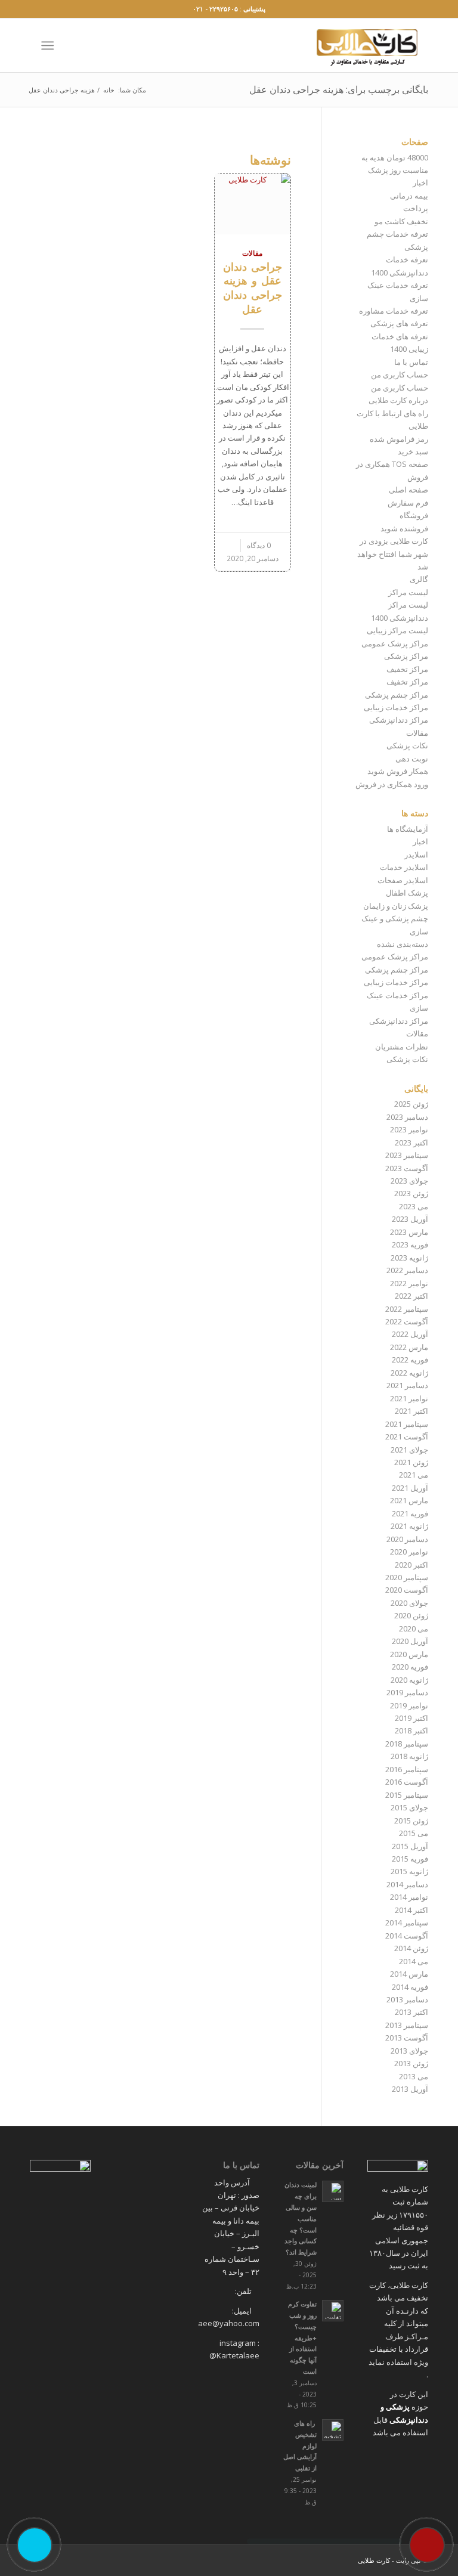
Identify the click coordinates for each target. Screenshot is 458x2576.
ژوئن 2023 (411, 1193)
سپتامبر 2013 (407, 2025)
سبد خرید (413, 451)
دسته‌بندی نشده (403, 944)
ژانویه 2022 (409, 1373)
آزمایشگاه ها (408, 829)
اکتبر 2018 (411, 1730)
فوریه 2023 (410, 1244)
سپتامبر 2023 (407, 1155)
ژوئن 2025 (411, 1104)
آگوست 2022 (407, 1321)
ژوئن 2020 (411, 1615)
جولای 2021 (409, 1450)
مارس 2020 (409, 1654)
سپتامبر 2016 (407, 1769)
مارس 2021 (409, 1500)
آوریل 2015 (410, 1846)
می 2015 (414, 1833)
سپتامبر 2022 (407, 1309)
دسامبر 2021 (407, 1385)
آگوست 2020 (407, 1590)
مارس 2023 (409, 1232)
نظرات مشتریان (402, 1046)
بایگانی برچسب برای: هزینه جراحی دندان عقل (339, 89)
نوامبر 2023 (409, 1129)
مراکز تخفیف (407, 669)
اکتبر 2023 (411, 1143)
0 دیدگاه (259, 545)
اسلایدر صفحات (403, 880)
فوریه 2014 (410, 1987)
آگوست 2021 (407, 1436)
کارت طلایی (374, 2560)
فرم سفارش (408, 503)
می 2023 (414, 1206)
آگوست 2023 (407, 1168)
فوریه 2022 (410, 1360)
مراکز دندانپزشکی (399, 720)
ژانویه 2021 (409, 1526)
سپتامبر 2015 (407, 1795)
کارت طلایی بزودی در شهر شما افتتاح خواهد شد (393, 554)
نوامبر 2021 (409, 1398)
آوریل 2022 (410, 1334)
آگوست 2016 (407, 1782)
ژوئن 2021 (411, 1462)
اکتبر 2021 (411, 1411)
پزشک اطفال (407, 893)
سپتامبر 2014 (407, 1922)
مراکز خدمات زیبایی (396, 707)
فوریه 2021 (410, 1513)
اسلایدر (416, 854)
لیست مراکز (408, 592)
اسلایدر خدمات (404, 867)
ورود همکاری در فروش (392, 784)
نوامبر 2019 (409, 1705)
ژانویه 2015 (409, 1871)
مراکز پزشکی (406, 656)
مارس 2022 (409, 1347)
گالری (419, 579)
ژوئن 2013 (411, 2063)
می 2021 (414, 1475)
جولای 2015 (409, 1807)
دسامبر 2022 (407, 1270)
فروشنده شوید (404, 528)
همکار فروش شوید (398, 771)
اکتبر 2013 (411, 2012)
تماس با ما (411, 362)
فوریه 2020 (410, 1667)
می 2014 (414, 1961)
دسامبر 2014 (407, 1884)
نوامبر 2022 (409, 1283)
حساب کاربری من (400, 374)
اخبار (420, 182)
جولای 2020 (409, 1603)
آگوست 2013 (407, 2038)
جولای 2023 (409, 1181)
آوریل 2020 (410, 1641)
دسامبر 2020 (407, 1539)
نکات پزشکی (407, 745)
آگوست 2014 (407, 1936)
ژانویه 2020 (409, 1680)
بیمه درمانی (409, 196)
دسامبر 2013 (407, 1999)
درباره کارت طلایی (398, 400)
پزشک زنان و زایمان (396, 906)
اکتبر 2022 (411, 1296)
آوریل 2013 (410, 2089)
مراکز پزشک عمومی (395, 643)
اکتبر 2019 (411, 1718)
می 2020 (414, 1628)
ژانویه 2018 (409, 1756)
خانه (109, 90)
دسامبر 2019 (407, 1692)
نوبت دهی (412, 758)
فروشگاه (414, 515)
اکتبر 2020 (411, 1565)
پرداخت (416, 208)
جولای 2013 (409, 2051)
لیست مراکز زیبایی (397, 630)
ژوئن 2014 (411, 1948)
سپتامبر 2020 (407, 1577)
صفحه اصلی (409, 490)
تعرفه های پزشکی (399, 323)
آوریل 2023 (410, 1219)
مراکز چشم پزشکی (397, 695)
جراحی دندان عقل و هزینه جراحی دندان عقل (253, 288)
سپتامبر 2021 (407, 1424)
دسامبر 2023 (407, 1117)
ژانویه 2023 (409, 1258)
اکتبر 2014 (411, 1910)
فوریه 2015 (410, 1859)
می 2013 (414, 2076)
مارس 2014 (409, 1974)
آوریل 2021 (410, 1488)
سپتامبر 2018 (407, 1744)
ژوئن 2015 (411, 1820)
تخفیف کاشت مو (401, 221)
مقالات (252, 253)
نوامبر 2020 (409, 1552)
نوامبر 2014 (409, 1897)
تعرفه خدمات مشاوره (394, 311)
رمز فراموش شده (399, 439)
